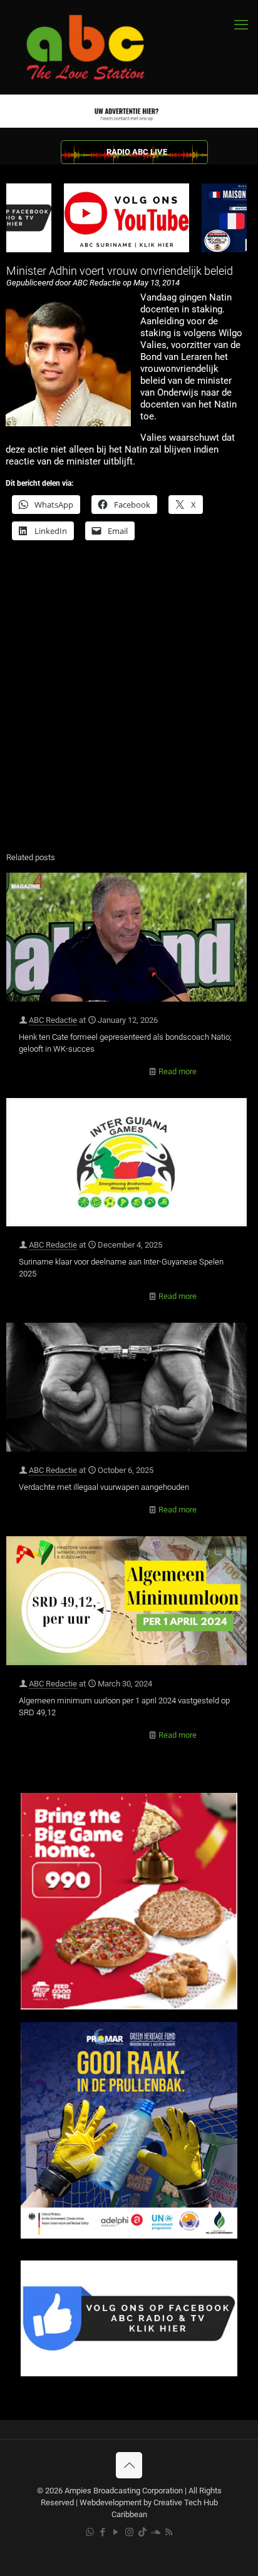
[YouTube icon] (116, 2532)
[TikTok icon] (142, 2532)
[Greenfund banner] (129, 2236)
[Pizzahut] (129, 2007)
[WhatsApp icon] (90, 2532)
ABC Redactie (53, 1020)
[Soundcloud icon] (156, 2532)
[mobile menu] (241, 25)
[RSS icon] (169, 2532)
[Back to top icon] (129, 2465)
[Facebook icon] (103, 2532)
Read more (178, 1071)
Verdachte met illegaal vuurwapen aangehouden (104, 1487)
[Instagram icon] (129, 2532)
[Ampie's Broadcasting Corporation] (97, 47)
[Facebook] (129, 2373)
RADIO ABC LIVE (137, 152)
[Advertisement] (129, 704)
